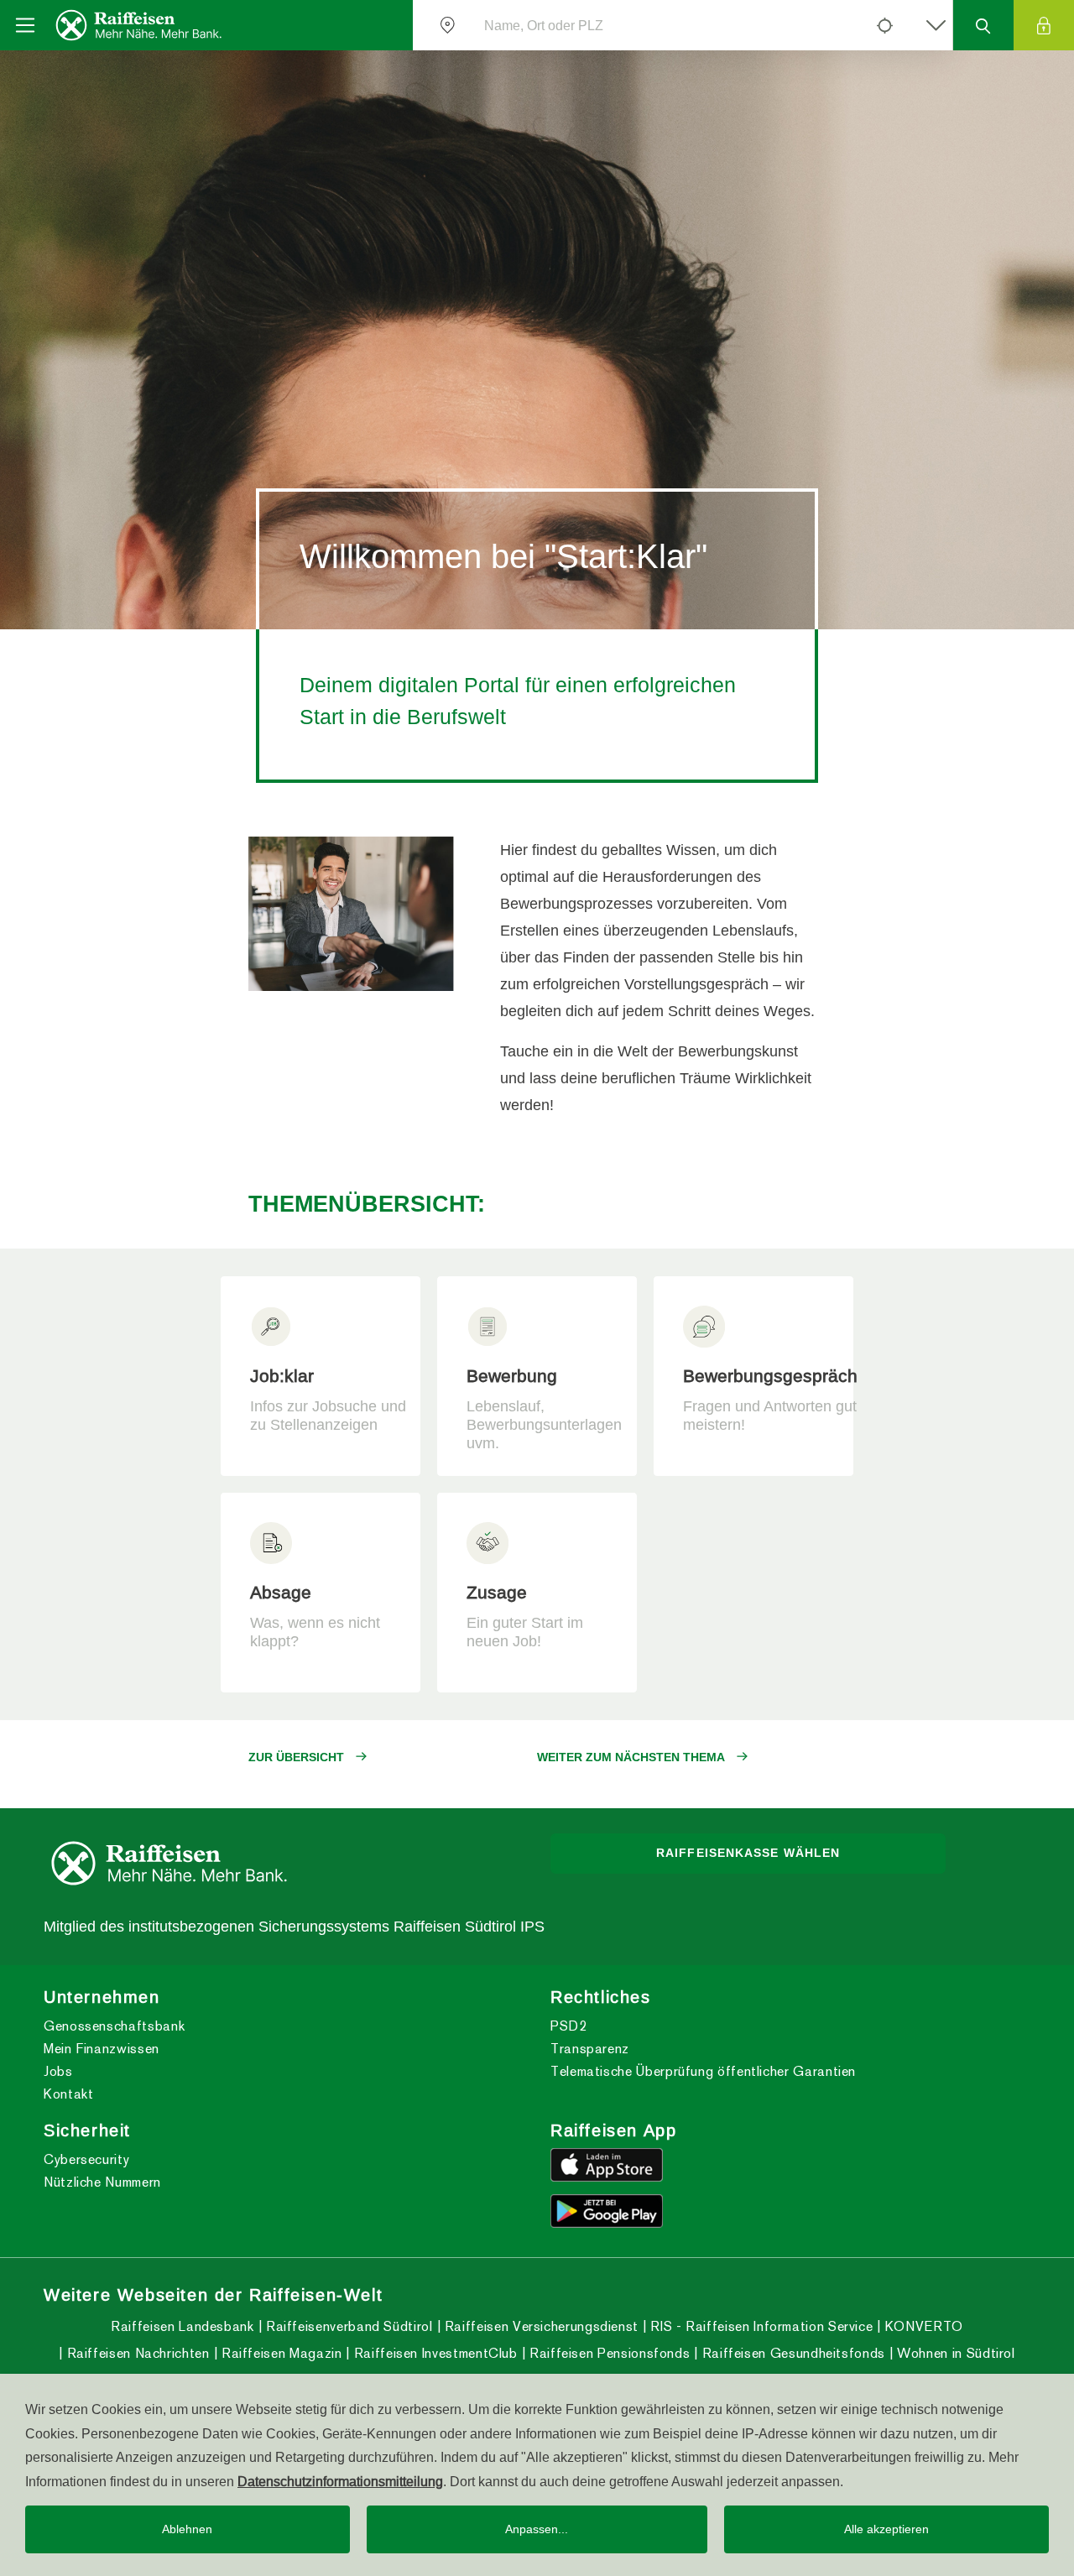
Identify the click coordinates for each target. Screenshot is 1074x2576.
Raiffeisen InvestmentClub (433, 2353)
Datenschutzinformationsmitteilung (340, 2481)
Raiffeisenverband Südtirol (347, 2326)
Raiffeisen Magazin (279, 2353)
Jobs (58, 2071)
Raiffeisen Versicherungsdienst (540, 2326)
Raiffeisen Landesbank (182, 2326)
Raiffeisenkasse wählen (748, 1853)
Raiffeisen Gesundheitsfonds (792, 2353)
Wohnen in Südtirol (954, 2353)
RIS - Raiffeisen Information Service (760, 2326)
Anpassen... (537, 2529)
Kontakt (68, 2094)
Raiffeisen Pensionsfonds (607, 2353)
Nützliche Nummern (102, 2182)
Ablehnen (187, 2529)
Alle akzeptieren (886, 2529)
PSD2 (569, 2026)
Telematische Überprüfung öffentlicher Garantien (703, 2071)
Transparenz (590, 2049)
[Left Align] (884, 25)
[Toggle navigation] (25, 25)
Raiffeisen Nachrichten (136, 2353)
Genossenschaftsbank (114, 2026)
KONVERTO (922, 2326)
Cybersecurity (86, 2159)
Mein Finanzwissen (102, 2049)
